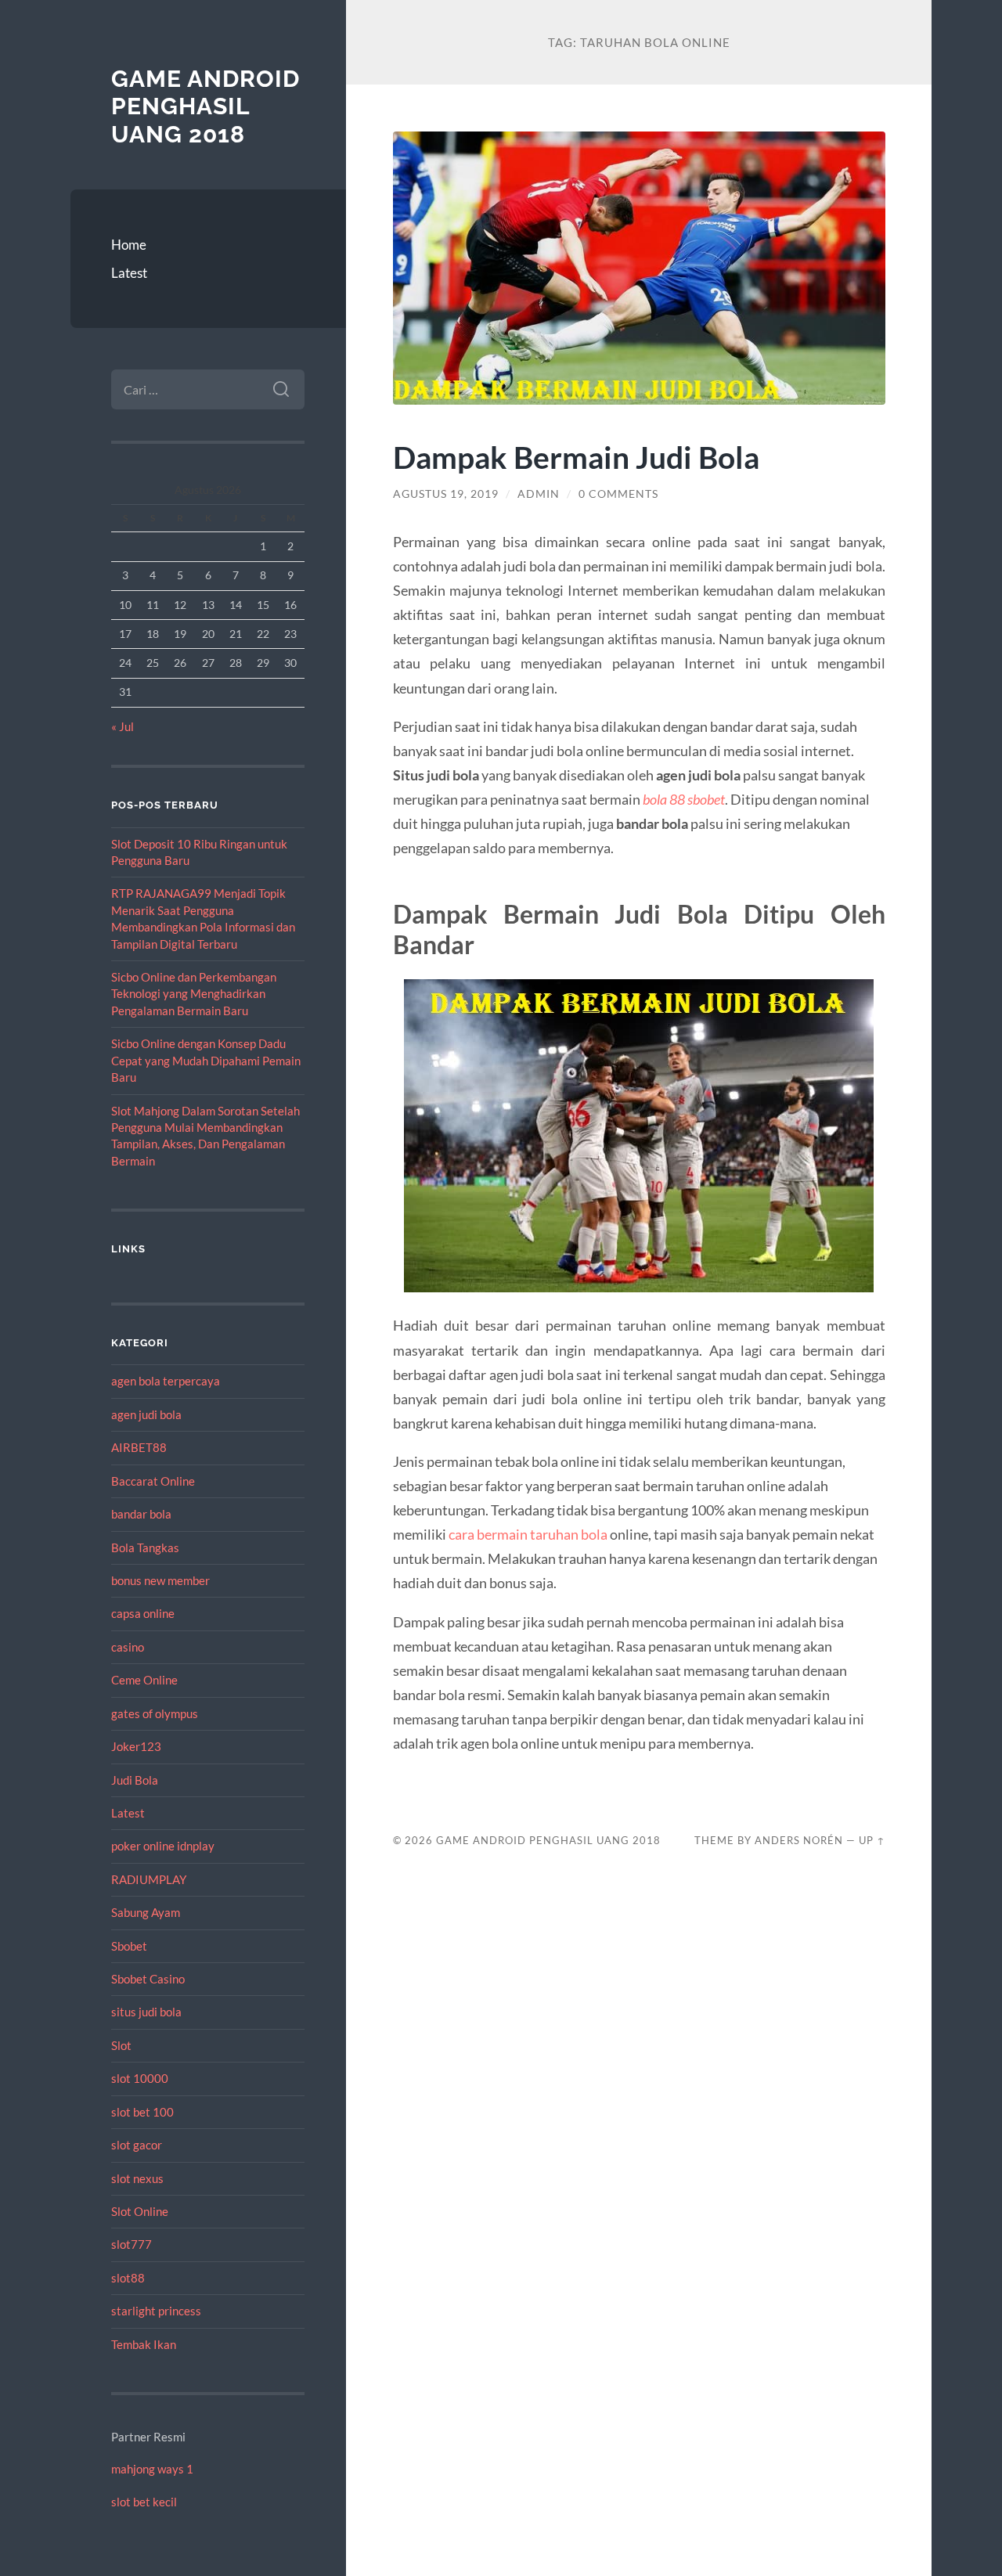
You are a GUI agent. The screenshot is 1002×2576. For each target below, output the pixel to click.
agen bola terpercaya (166, 1381)
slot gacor (137, 2145)
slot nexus (137, 2178)
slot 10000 (140, 2078)
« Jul (123, 726)
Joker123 (136, 1746)
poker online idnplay (163, 1846)
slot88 (128, 2278)
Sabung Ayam (146, 1912)
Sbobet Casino (148, 1979)
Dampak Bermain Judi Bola (576, 457)
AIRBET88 (139, 1447)
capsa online (143, 1613)
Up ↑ (872, 1840)
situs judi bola (146, 2012)
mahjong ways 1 (152, 2469)
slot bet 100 (142, 2112)
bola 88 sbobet (684, 799)
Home (129, 245)
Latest (129, 273)
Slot (121, 2045)
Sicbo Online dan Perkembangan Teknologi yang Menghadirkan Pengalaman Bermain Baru (194, 994)
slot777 (132, 2244)
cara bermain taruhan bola (528, 1534)
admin (539, 494)
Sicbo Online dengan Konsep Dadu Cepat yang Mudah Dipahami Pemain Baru (206, 1060)
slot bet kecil (144, 2502)
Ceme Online (144, 1680)
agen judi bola (146, 1414)
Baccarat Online (153, 1481)
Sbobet (129, 1946)
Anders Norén (799, 1840)
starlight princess (156, 2311)
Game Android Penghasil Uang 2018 (205, 106)
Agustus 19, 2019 (446, 494)
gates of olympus (155, 1713)
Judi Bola (135, 1780)
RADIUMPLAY (149, 1879)
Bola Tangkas (145, 1547)
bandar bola (141, 1514)
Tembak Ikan (144, 2344)
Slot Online (140, 2211)
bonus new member (160, 1580)
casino (128, 1647)
